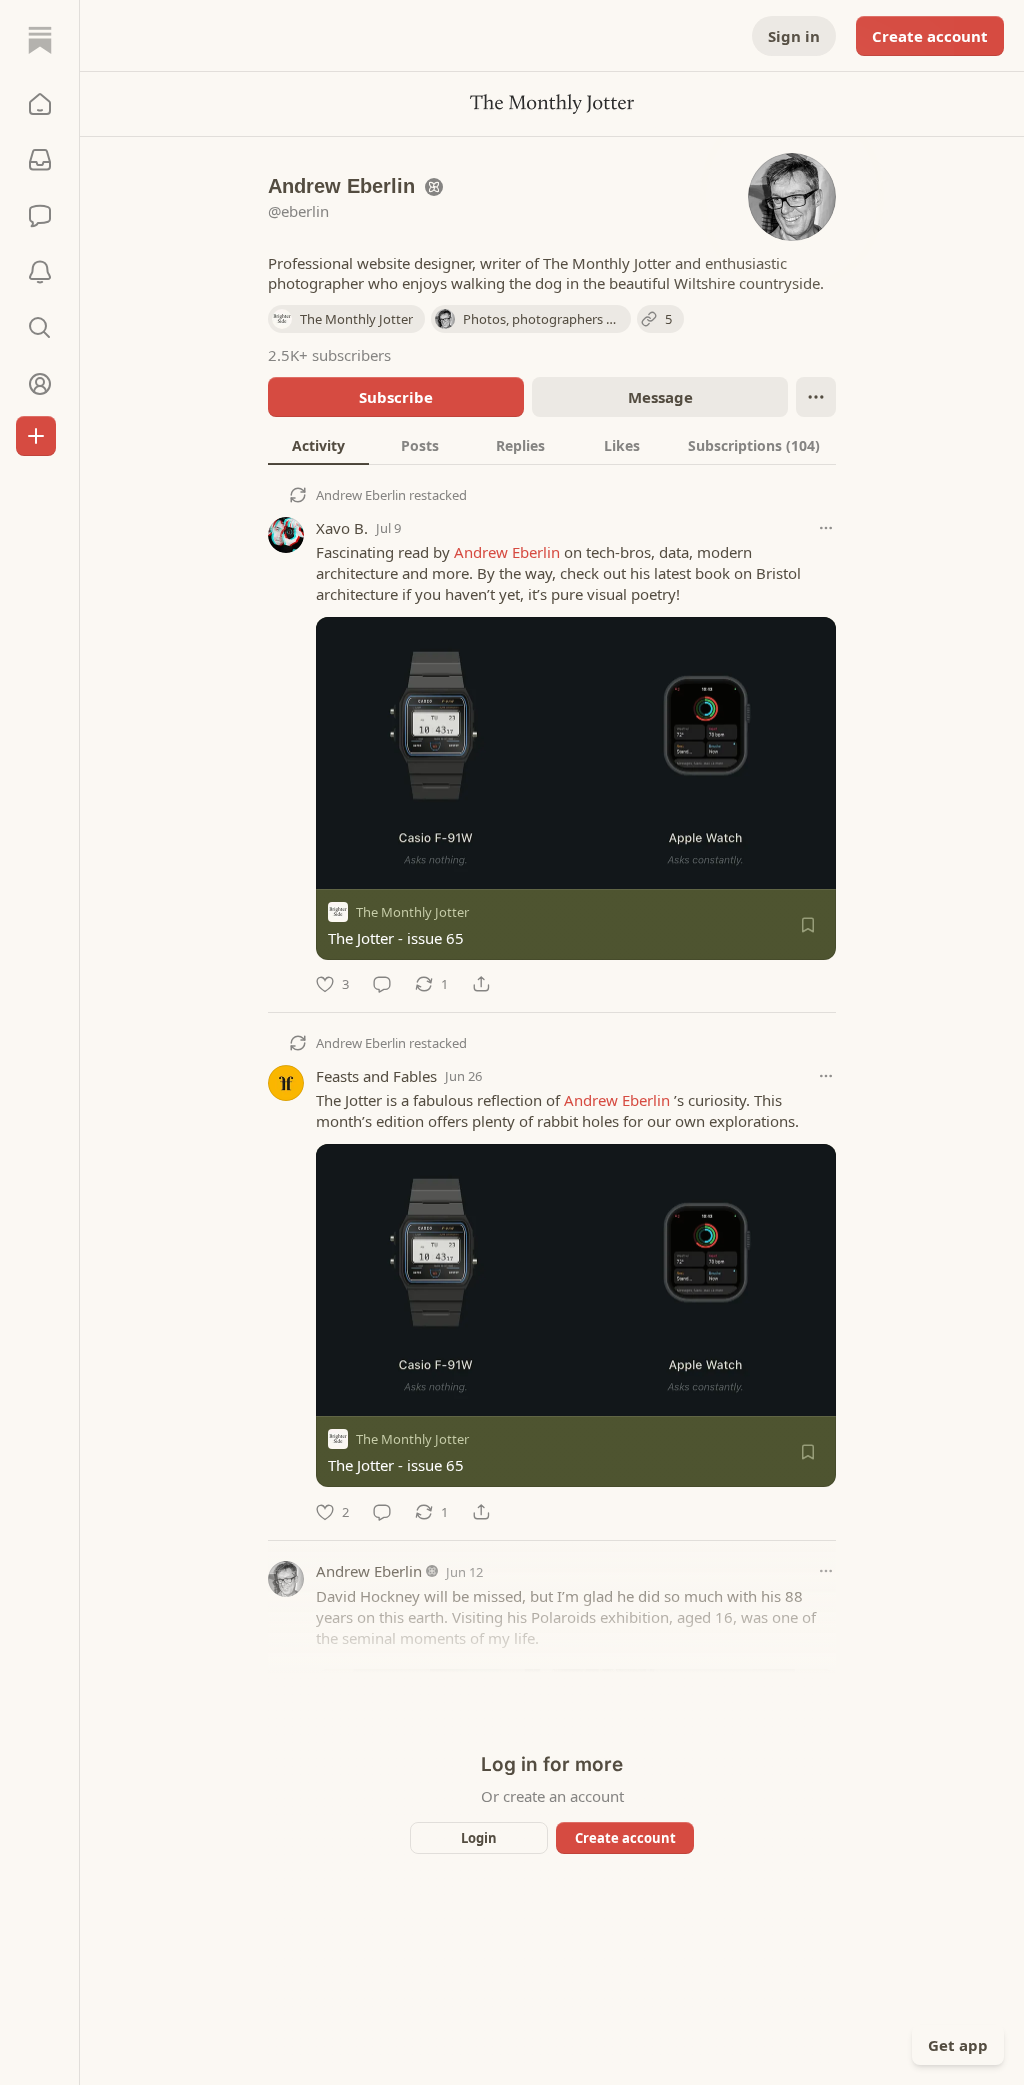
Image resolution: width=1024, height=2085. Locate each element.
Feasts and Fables (376, 1076)
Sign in (794, 36)
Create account (930, 36)
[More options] (826, 528)
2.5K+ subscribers (329, 355)
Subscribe (396, 397)
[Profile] (40, 384)
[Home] (40, 40)
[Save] (808, 925)
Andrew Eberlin (361, 495)
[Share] (481, 984)
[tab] (318, 445)
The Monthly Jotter (412, 912)
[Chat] (40, 216)
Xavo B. (342, 528)
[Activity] (40, 272)
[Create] (36, 436)
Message (660, 397)
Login (479, 1838)
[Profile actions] (816, 397)
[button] (40, 104)
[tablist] (552, 445)
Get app (958, 2045)
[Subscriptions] (40, 160)
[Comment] (382, 984)
